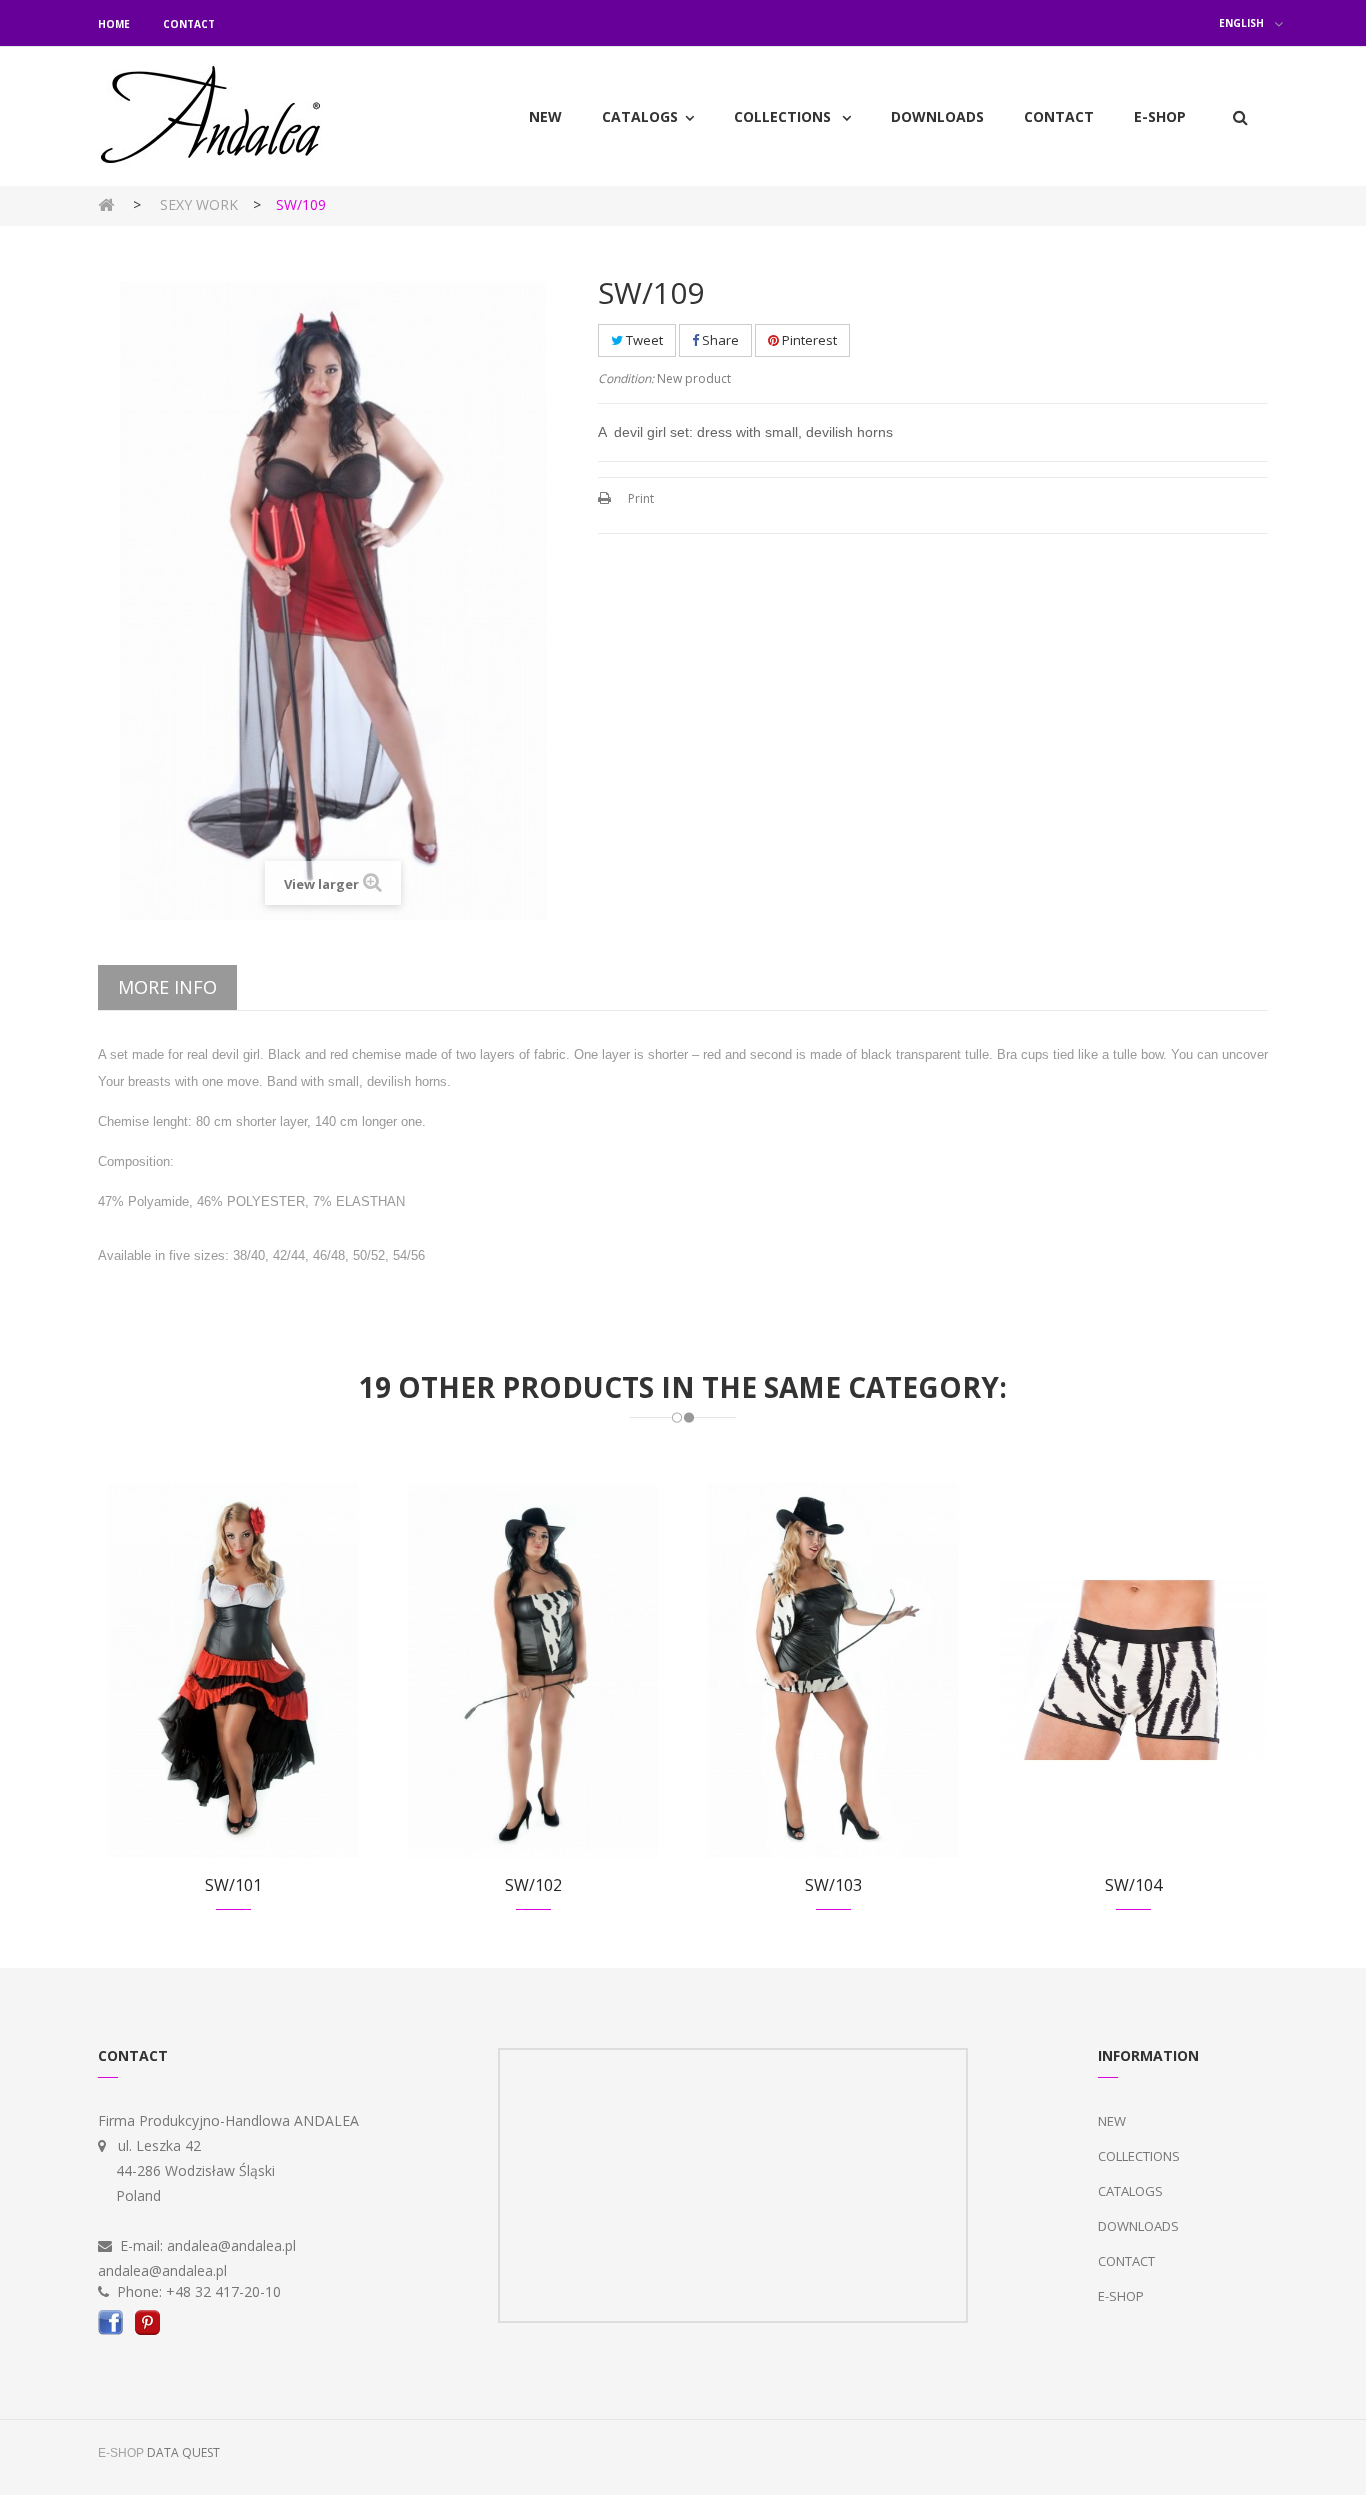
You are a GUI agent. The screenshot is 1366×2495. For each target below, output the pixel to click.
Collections (1139, 2156)
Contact (189, 24)
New (1112, 2121)
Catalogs (1130, 2191)
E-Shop (1121, 2296)
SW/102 (533, 1885)
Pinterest (808, 340)
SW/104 (1133, 1885)
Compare (257, 1692)
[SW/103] (833, 1669)
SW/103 (833, 1885)
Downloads (1138, 2226)
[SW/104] (1133, 1669)
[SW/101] (233, 1669)
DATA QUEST (183, 2452)
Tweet (643, 340)
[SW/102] (533, 1669)
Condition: (626, 378)
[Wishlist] (208, 1692)
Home (114, 24)
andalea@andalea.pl (231, 2245)
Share (719, 340)
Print (641, 498)
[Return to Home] (106, 203)
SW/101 (233, 1885)
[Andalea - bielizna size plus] (233, 116)
